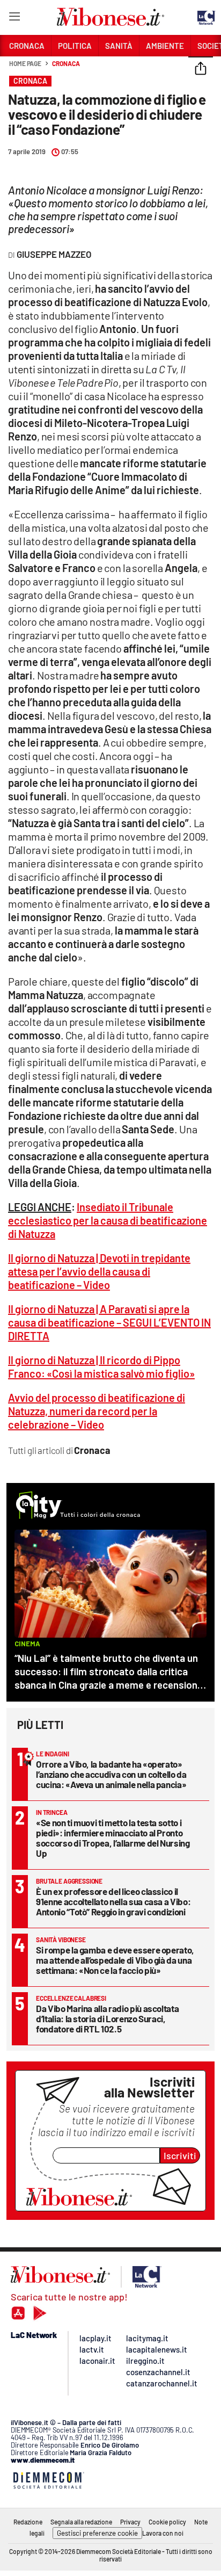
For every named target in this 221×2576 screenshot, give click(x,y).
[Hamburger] (14, 19)
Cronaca (66, 63)
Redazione (28, 2522)
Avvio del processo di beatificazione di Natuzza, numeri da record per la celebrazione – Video (97, 1411)
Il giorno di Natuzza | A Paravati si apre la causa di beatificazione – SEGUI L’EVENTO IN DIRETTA (109, 1322)
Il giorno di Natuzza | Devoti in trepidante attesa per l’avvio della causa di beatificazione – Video (99, 1271)
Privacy (130, 2522)
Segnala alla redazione (81, 2522)
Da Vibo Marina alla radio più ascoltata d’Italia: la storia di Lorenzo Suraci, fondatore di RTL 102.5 (107, 2018)
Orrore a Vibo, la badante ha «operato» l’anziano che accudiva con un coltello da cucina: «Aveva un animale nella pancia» (111, 1774)
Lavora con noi (163, 2533)
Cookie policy (167, 2522)
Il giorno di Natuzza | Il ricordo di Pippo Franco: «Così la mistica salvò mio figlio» (101, 1367)
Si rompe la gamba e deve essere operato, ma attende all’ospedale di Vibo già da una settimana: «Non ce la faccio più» (115, 1960)
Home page (25, 63)
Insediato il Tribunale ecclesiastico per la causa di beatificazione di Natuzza (108, 1220)
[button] (201, 69)
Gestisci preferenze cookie (97, 2533)
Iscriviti (180, 2155)
